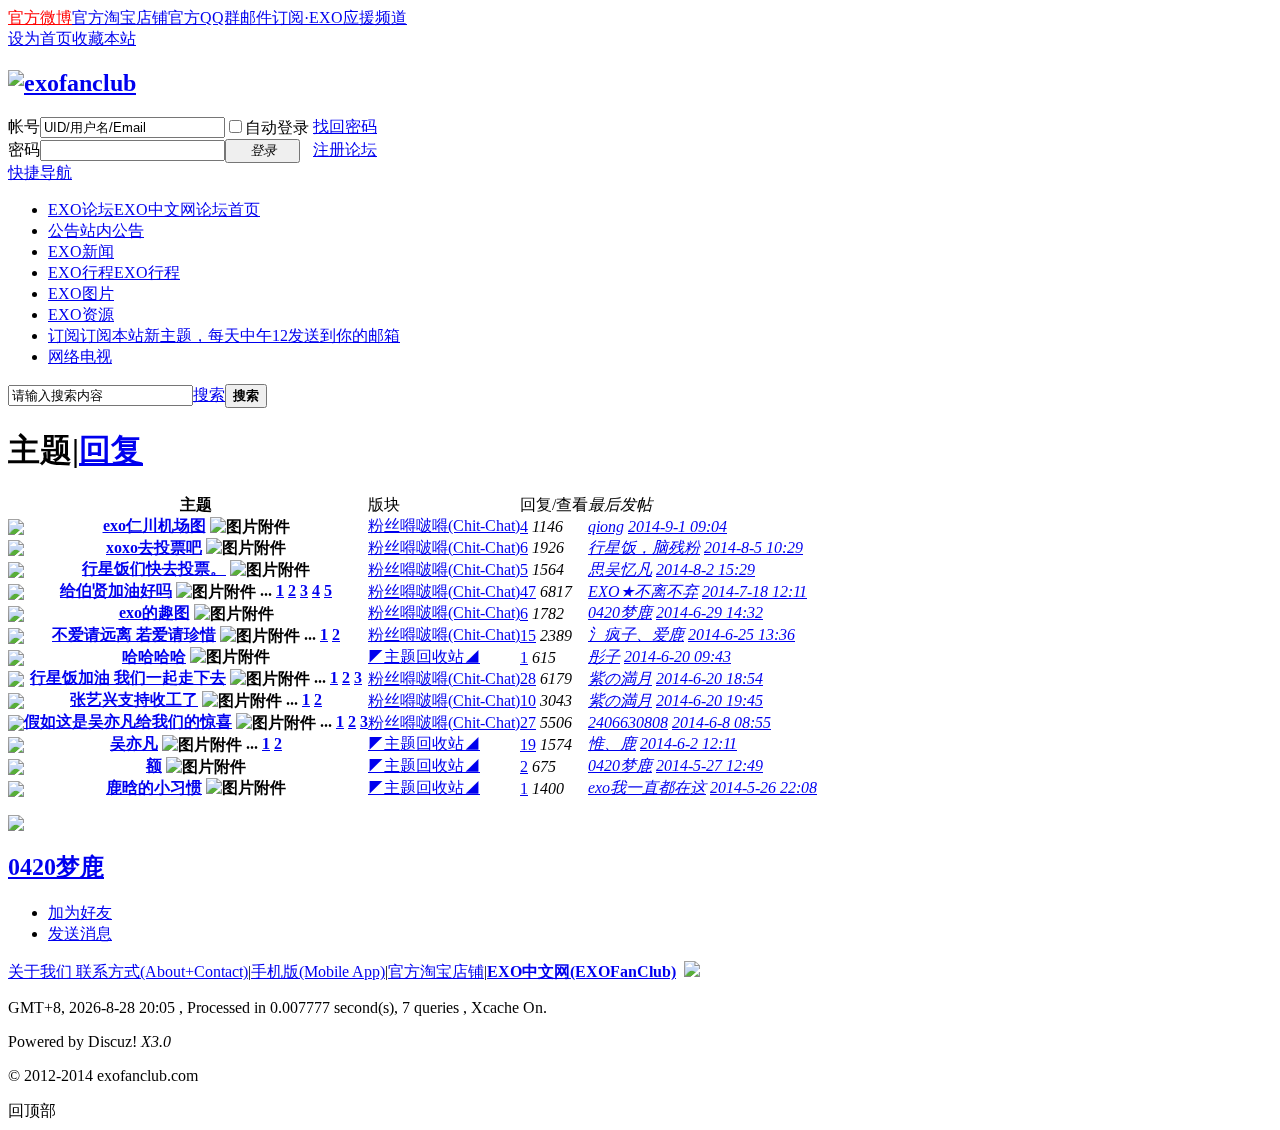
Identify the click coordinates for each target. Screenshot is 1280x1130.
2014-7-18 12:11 (754, 591)
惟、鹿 (612, 743)
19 (528, 744)
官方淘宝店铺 (120, 17)
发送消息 (80, 933)
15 (528, 635)
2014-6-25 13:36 (741, 634)
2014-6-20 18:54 (709, 678)
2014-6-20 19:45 (709, 700)
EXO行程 (114, 272)
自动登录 (277, 127)
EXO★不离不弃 (643, 591)
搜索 (209, 394)
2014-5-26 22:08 (763, 787)
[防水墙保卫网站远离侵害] (692, 971)
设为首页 (40, 38)
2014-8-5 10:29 (753, 547)
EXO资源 (81, 314)
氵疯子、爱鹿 (636, 634)
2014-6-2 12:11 (688, 743)
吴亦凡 (134, 743)
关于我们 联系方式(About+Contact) (128, 971)
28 (528, 678)
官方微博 (40, 17)
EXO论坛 (154, 209)
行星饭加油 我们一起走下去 (128, 677)
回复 (111, 450)
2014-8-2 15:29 (705, 569)
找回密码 (345, 126)
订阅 (224, 335)
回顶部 (32, 1110)
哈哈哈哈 (154, 656)
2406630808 (628, 722)
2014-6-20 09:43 (677, 656)
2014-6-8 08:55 (721, 722)
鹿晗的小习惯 (154, 787)
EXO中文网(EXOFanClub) (581, 971)
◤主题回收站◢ (424, 656)
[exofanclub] (72, 83)
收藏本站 (104, 38)
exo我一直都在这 (647, 787)
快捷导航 (40, 172)
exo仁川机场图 (154, 525)
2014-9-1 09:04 (677, 526)
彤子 (604, 656)
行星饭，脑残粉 (644, 547)
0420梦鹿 (620, 612)
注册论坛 (345, 149)
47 (528, 591)
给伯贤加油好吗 (116, 590)
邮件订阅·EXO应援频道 (323, 17)
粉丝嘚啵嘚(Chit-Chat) (444, 525)
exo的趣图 (154, 612)
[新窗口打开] (16, 529)
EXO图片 (81, 293)
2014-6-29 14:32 (709, 612)
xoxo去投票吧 (154, 547)
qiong (606, 526)
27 (528, 722)
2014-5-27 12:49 (709, 765)
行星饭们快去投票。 (154, 568)
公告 (96, 230)
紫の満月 (620, 678)
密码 (24, 149)
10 (528, 700)
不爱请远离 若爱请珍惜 (134, 634)
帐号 (24, 126)
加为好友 (80, 912)
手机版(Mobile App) (318, 971)
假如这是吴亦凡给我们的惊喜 (128, 721)
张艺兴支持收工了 (134, 699)
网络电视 (80, 356)
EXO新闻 (81, 251)
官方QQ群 (204, 17)
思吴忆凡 (620, 569)
